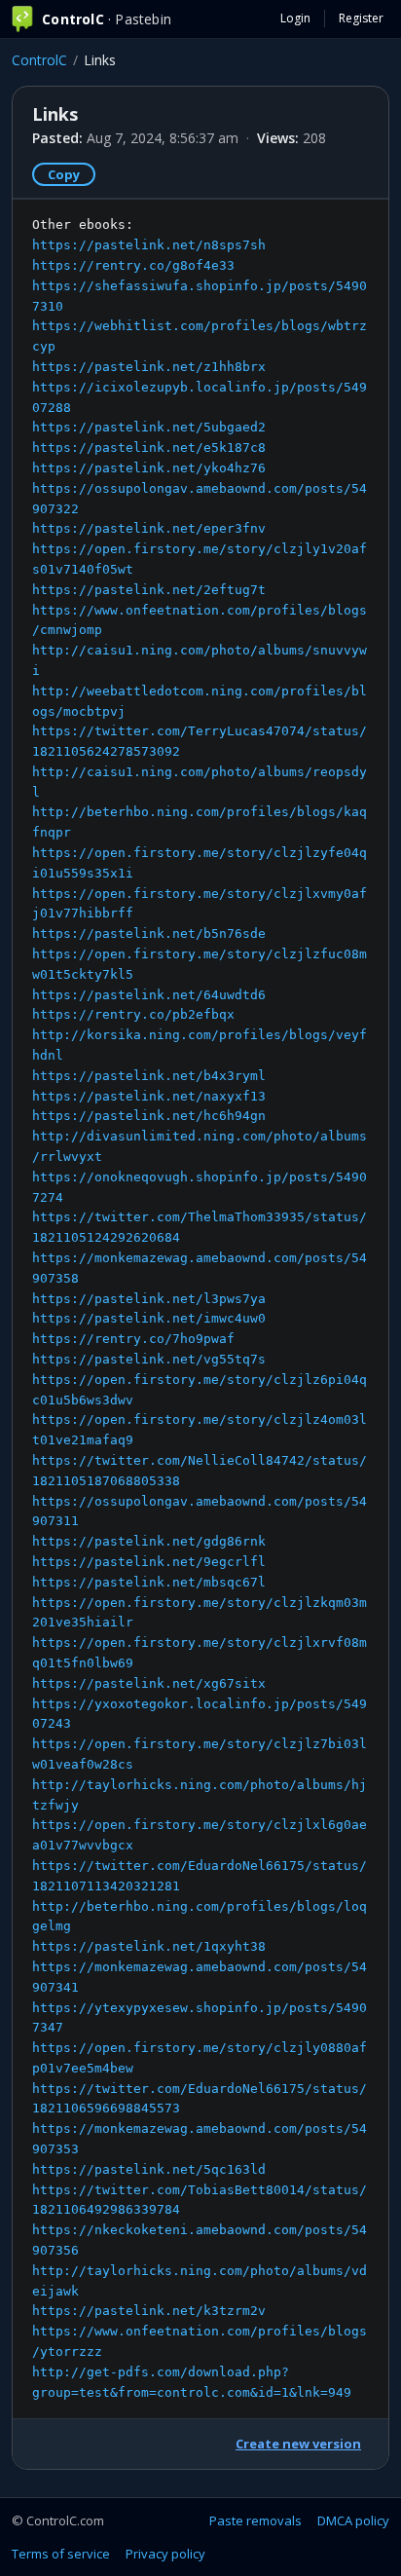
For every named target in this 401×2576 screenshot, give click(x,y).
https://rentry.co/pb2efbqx (133, 1014)
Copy (64, 174)
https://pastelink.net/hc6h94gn (149, 1116)
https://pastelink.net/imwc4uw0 (149, 1318)
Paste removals (255, 2520)
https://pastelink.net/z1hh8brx (149, 367)
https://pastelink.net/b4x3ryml (149, 1076)
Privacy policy (165, 2554)
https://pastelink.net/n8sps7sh (149, 245)
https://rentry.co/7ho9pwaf (133, 1339)
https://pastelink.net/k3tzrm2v (149, 2311)
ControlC (39, 60)
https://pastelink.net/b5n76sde (149, 933)
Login (295, 18)
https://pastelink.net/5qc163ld (149, 2169)
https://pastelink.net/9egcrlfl (149, 1562)
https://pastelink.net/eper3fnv (149, 528)
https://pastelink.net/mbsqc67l (149, 1582)
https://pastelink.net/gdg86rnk (149, 1541)
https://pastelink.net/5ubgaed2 (149, 427)
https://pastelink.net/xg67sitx (149, 1683)
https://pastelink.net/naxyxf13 (149, 1096)
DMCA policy (353, 2520)
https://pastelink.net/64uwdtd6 (149, 995)
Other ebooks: (200, 1308)
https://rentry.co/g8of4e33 (133, 265)
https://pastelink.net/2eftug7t (149, 590)
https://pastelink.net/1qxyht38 (149, 1946)
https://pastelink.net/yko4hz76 (149, 468)
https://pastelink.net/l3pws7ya (149, 1299)
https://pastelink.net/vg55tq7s (149, 1359)
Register (361, 18)
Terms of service (61, 2554)
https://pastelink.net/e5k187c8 (149, 448)
